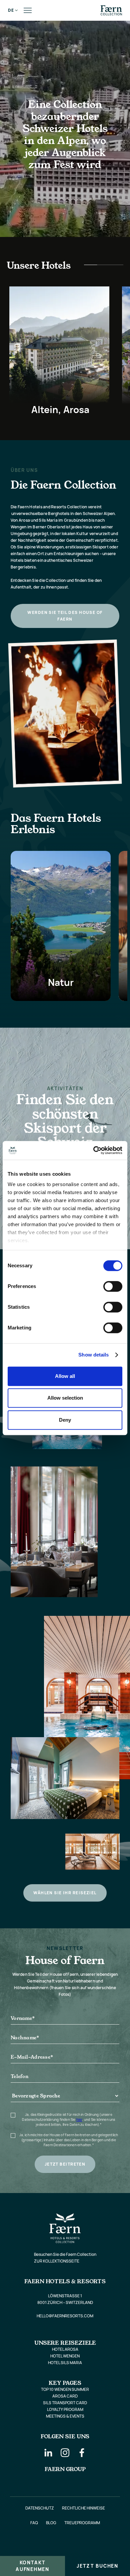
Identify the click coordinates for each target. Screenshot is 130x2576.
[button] (11, 10)
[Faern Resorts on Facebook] (82, 2453)
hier (79, 2119)
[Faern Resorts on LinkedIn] (48, 2453)
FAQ (34, 2523)
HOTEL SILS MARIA (65, 2363)
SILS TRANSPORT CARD (65, 2403)
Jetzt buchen (97, 2566)
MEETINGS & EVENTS (65, 2416)
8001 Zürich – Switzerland (65, 2302)
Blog (51, 2523)
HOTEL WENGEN (65, 2356)
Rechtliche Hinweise (83, 2508)
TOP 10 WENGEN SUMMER (65, 2389)
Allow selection (65, 1398)
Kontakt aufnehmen (32, 2566)
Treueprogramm (82, 2523)
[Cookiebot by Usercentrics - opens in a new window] (93, 1150)
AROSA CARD (65, 2396)
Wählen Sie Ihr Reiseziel (65, 1893)
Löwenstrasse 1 (65, 2296)
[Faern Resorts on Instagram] (65, 2453)
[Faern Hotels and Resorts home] (111, 10)
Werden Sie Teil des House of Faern (65, 616)
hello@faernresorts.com (65, 2316)
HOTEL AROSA (65, 2349)
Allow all (65, 1376)
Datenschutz (40, 2508)
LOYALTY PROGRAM (65, 2409)
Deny (65, 1420)
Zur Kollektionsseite (57, 2261)
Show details (93, 1355)
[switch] (113, 1286)
